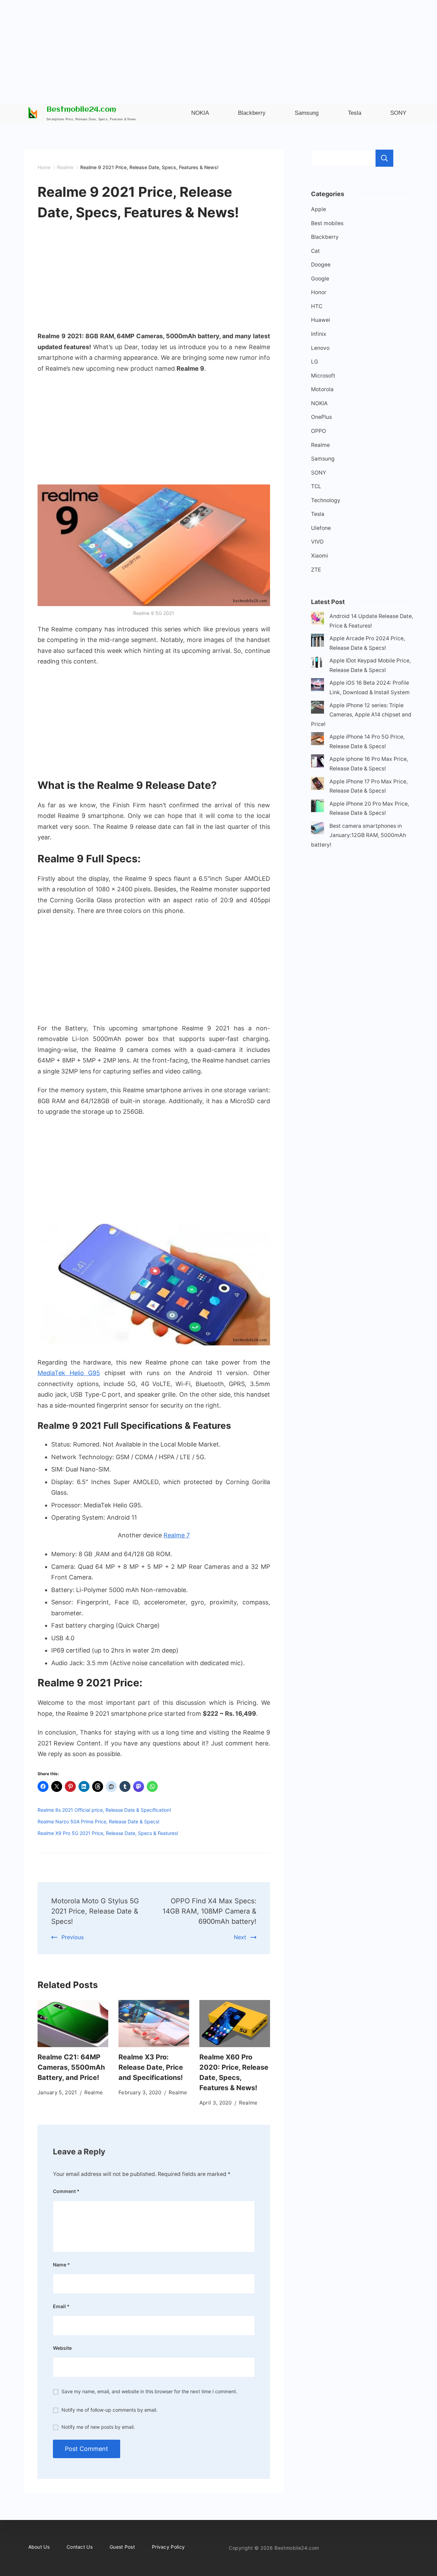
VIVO (317, 542)
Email (61, 2306)
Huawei (321, 320)
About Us (39, 2547)
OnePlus (321, 417)
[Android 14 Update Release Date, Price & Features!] (318, 620)
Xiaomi (320, 556)
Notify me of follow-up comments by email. (109, 2410)
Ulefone (321, 528)
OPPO (319, 431)
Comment (66, 2191)
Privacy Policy (168, 2547)
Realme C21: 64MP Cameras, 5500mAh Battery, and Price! (71, 2067)
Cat (315, 251)
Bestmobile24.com (81, 110)
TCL (316, 486)
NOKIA (319, 403)
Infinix (319, 334)
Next (240, 1937)
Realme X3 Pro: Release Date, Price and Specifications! (151, 2067)
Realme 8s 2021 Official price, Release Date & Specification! (104, 1810)
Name (61, 2265)
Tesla (318, 514)
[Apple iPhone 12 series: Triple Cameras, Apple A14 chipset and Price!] (318, 709)
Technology (326, 500)
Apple (319, 209)
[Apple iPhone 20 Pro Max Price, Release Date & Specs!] (318, 807)
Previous (73, 1937)
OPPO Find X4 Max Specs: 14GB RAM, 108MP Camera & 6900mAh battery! (209, 1911)
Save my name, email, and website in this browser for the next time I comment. (149, 2391)
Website (62, 2348)
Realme (94, 2092)
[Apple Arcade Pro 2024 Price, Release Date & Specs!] (318, 642)
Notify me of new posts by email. (98, 2427)
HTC (317, 306)
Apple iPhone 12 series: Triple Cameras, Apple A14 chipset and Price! (361, 715)
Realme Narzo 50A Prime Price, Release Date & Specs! (98, 1821)
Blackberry (325, 237)
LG (315, 362)
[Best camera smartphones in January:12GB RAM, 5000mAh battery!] (318, 829)
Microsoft (323, 376)
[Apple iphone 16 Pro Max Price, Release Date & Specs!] (318, 762)
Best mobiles (327, 223)
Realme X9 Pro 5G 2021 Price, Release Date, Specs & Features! (108, 1833)
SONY (319, 473)
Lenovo (320, 348)
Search (384, 158)
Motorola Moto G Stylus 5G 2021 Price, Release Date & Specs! (95, 1911)
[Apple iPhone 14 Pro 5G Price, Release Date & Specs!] (318, 740)
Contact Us (80, 2547)
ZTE (316, 570)
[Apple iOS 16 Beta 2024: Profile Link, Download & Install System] (318, 686)
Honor (319, 292)
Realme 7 (177, 1535)
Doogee (321, 265)
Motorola (322, 389)
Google (320, 279)
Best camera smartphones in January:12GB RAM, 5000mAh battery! (358, 835)
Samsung (323, 459)
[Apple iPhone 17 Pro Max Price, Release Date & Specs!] (318, 785)
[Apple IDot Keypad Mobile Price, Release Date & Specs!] (318, 664)
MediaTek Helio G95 (69, 1373)
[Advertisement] (218, 48)
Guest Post (122, 2547)
